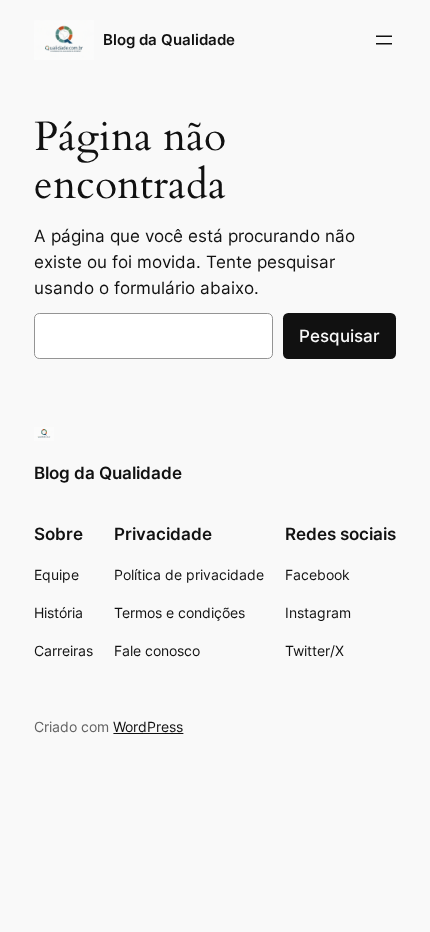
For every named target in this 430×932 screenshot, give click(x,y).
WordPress (148, 726)
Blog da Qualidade (169, 40)
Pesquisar (339, 336)
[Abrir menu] (384, 40)
